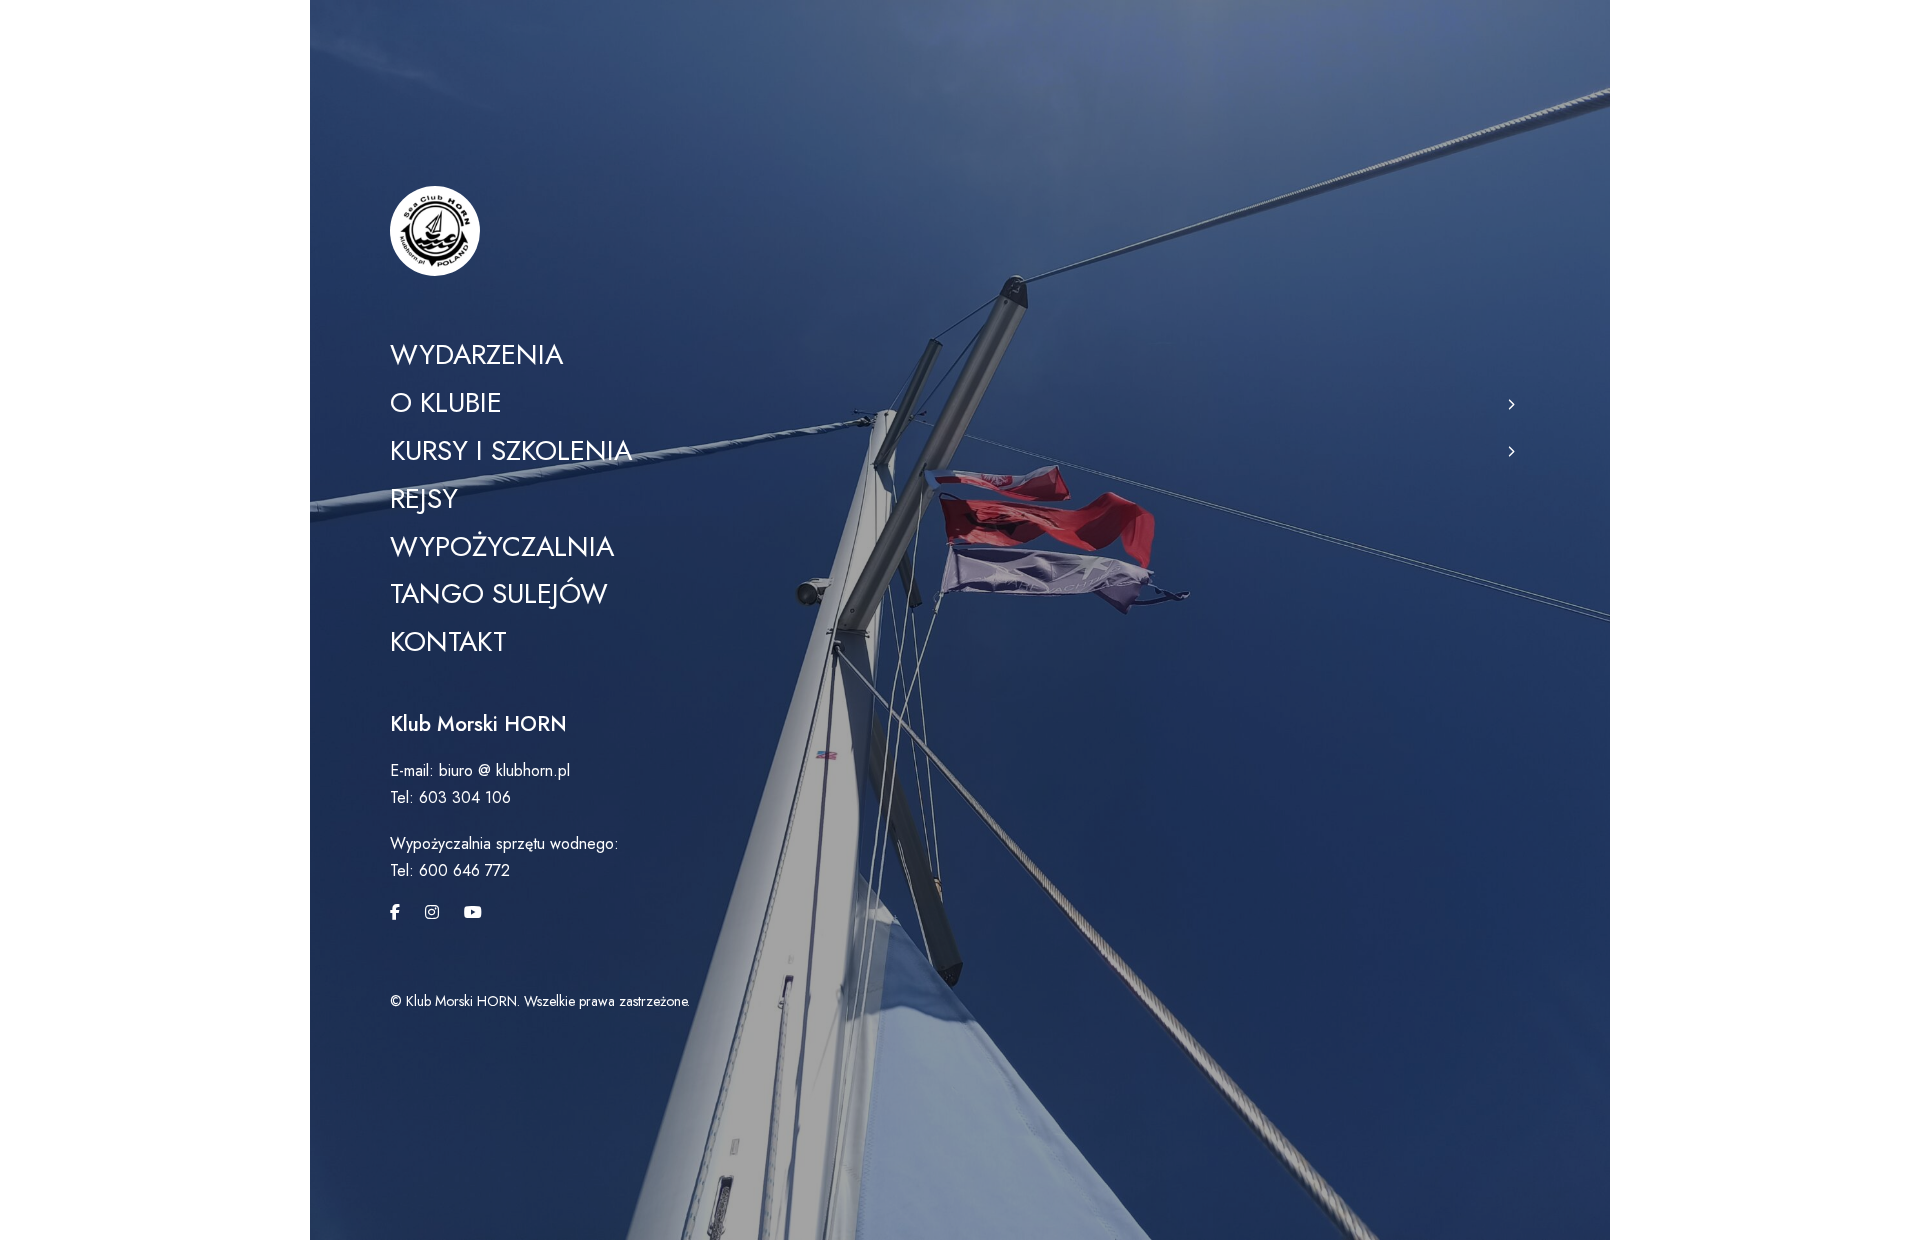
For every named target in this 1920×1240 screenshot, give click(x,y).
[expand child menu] (1510, 403)
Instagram (432, 912)
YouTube (473, 912)
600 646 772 (462, 870)
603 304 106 (465, 797)
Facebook (395, 912)
